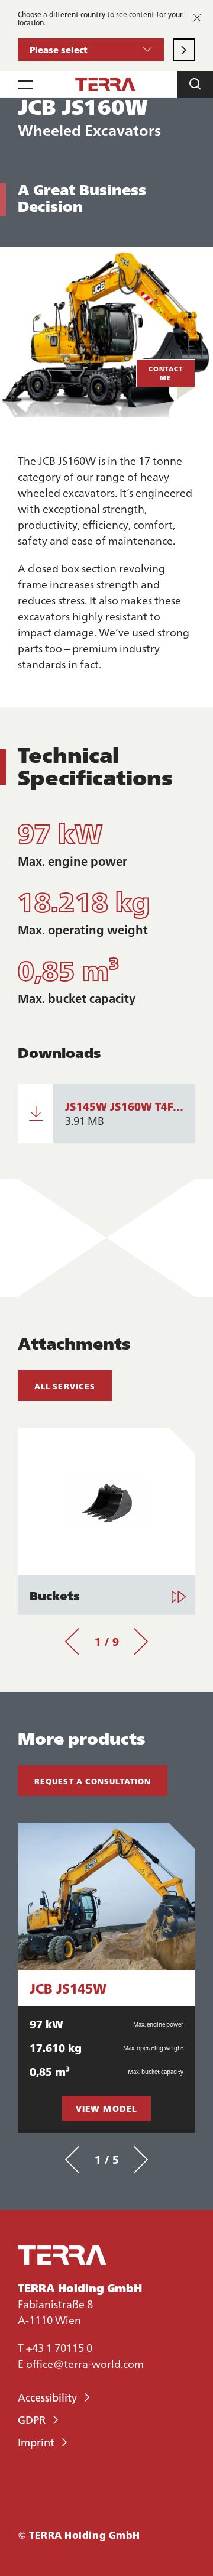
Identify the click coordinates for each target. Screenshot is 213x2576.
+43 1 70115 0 (59, 2347)
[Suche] (195, 84)
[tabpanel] (106, 1521)
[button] (91, 50)
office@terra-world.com (85, 2363)
